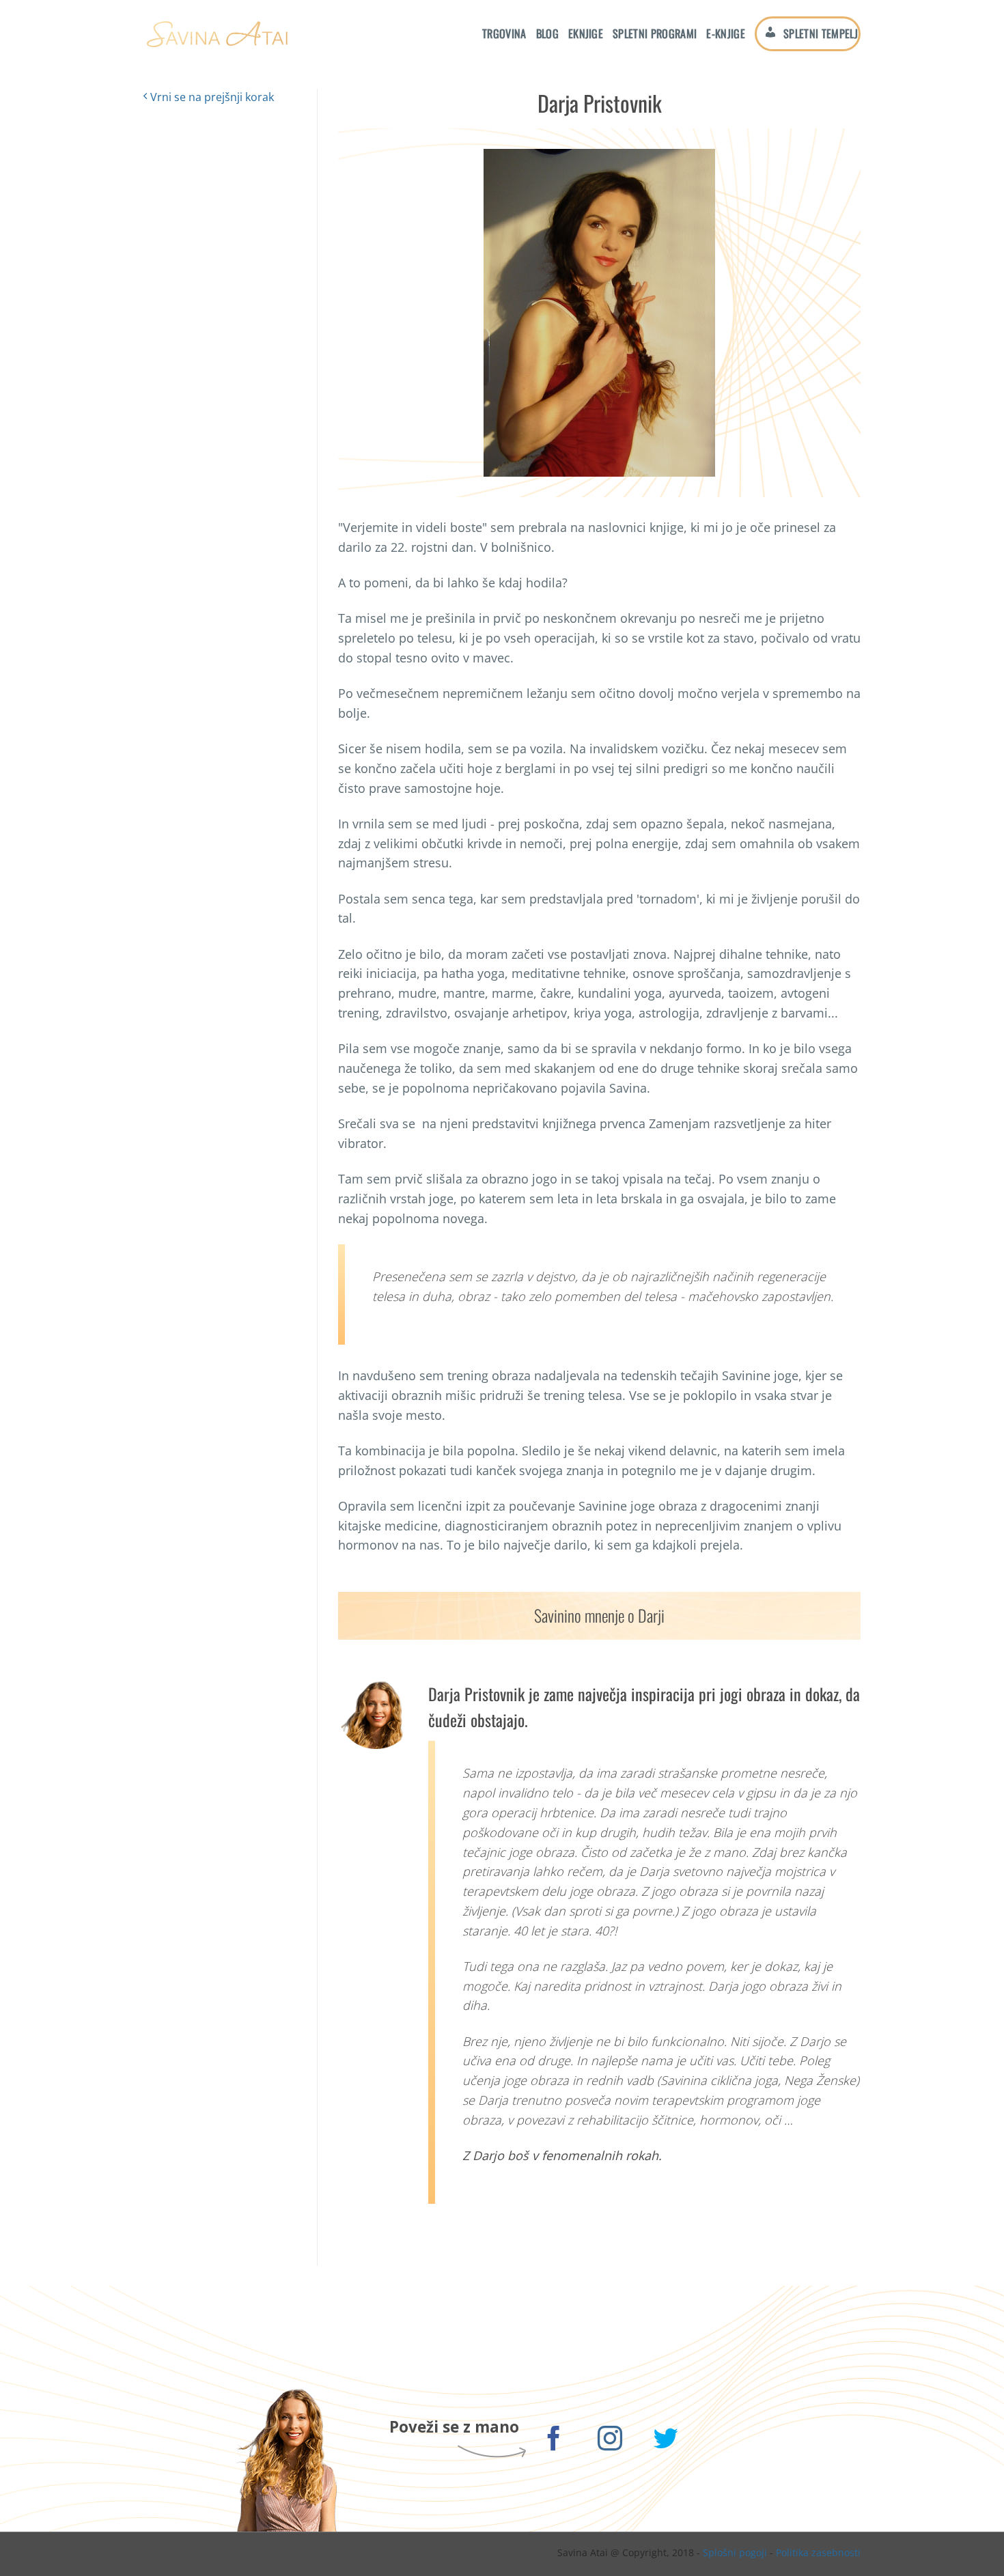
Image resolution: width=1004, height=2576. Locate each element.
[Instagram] (610, 2440)
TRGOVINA (504, 33)
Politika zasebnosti (818, 2552)
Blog (547, 33)
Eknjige (586, 33)
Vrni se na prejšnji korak (211, 97)
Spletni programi (655, 33)
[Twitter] (666, 2440)
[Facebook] (554, 2440)
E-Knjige (726, 33)
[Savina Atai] (217, 34)
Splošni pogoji (735, 2552)
